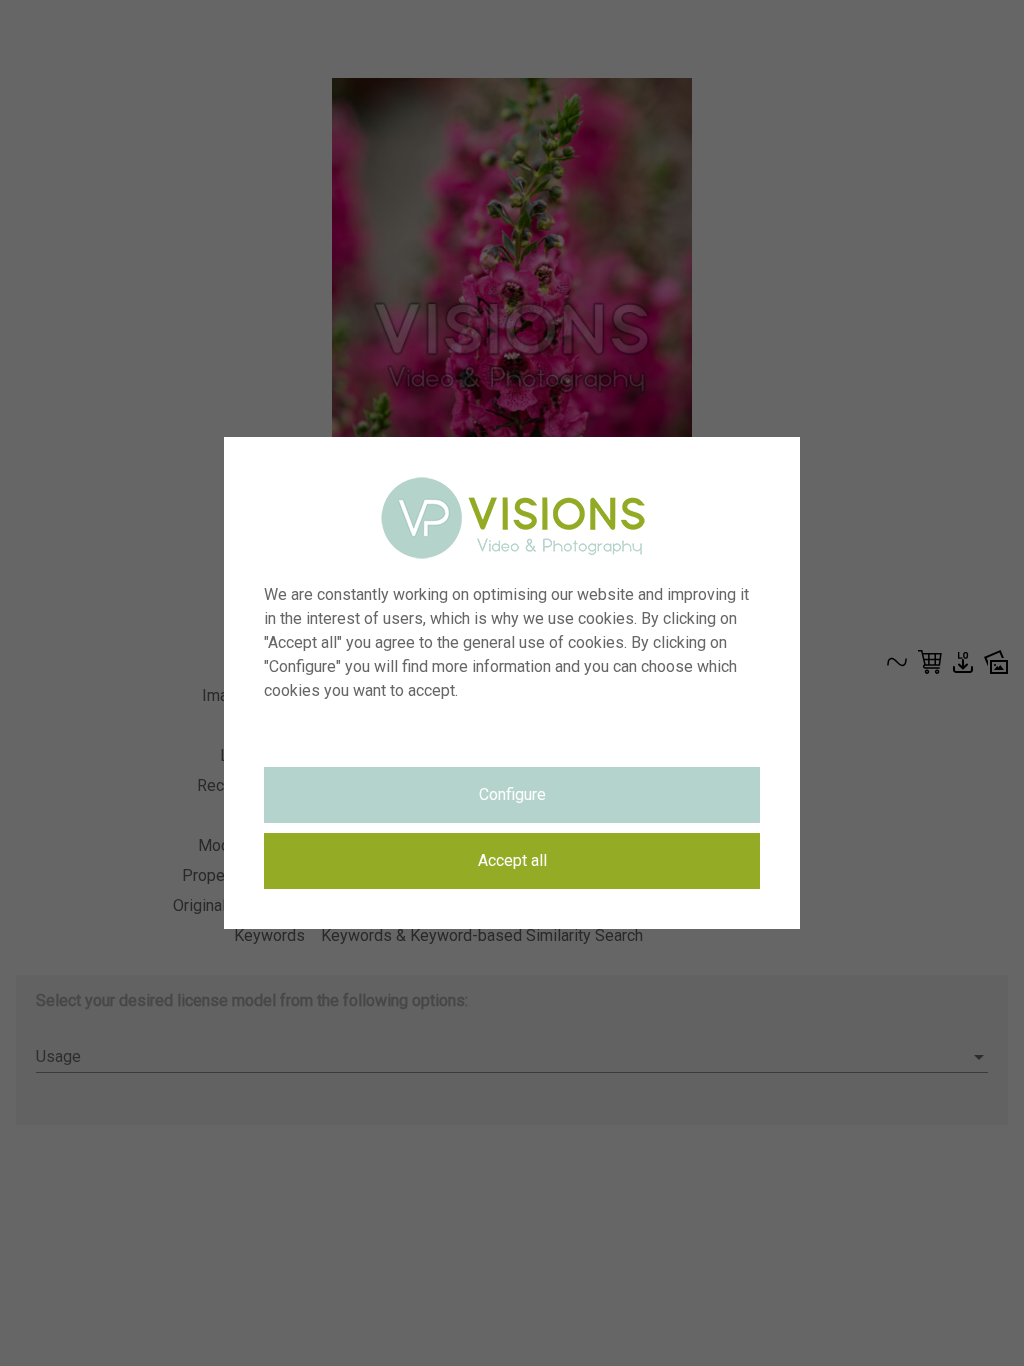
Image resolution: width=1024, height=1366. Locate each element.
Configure (512, 794)
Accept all (512, 860)
